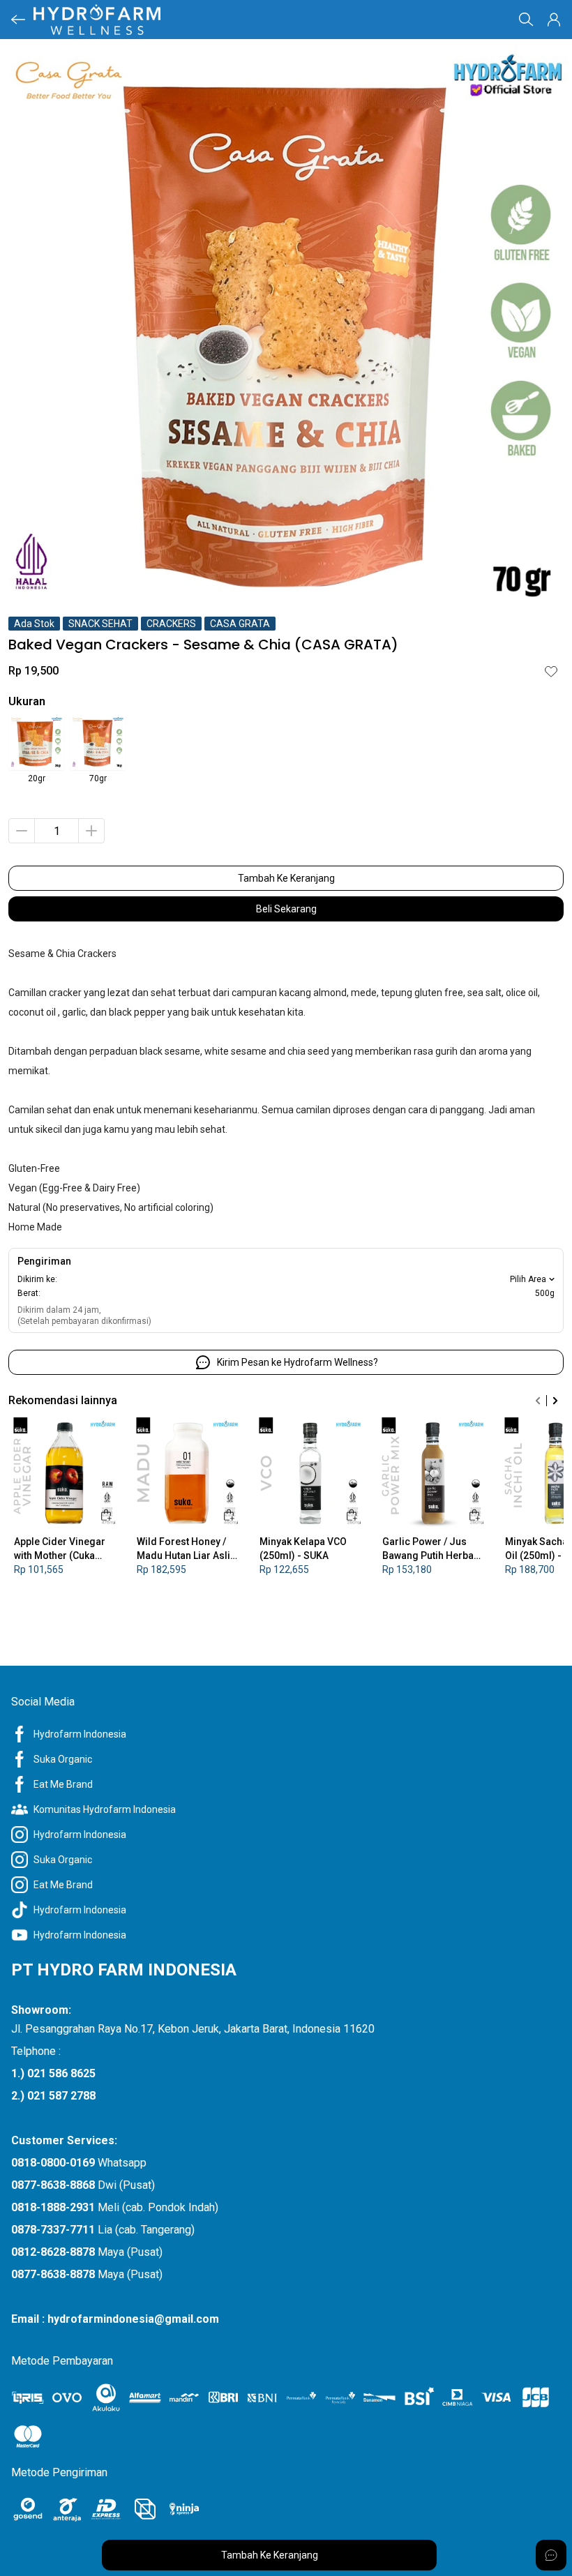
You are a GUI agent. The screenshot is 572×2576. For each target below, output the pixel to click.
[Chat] (551, 2555)
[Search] (526, 20)
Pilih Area (528, 1279)
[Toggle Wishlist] (551, 671)
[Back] (18, 20)
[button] (554, 20)
